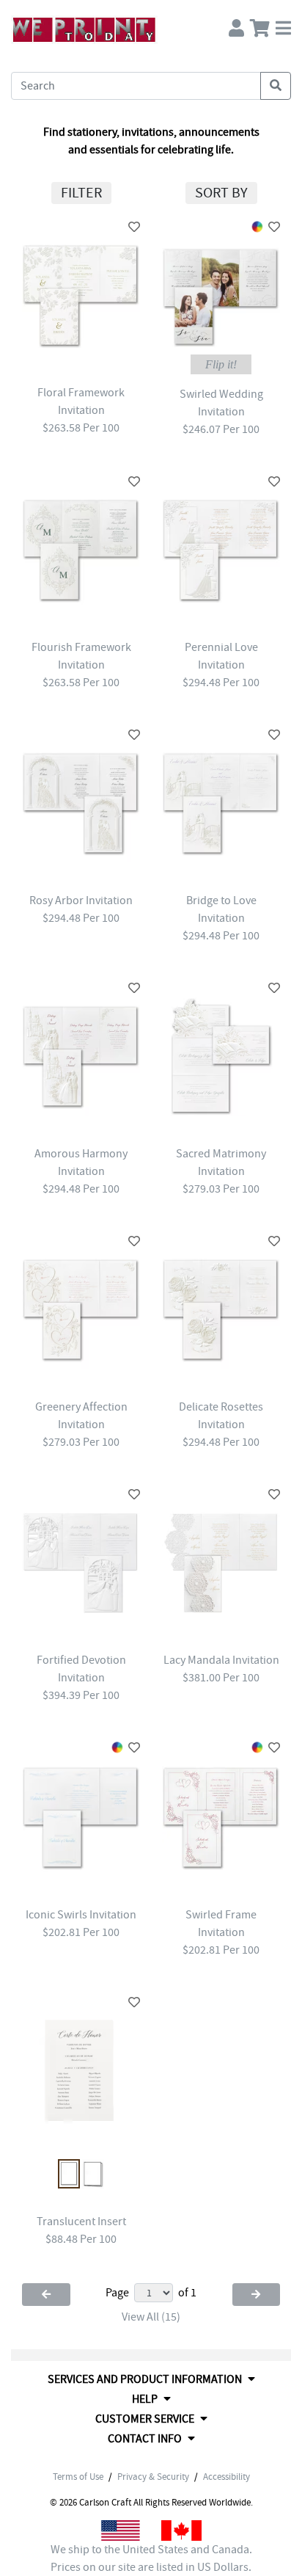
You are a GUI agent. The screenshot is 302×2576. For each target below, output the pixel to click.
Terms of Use (78, 2477)
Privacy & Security (153, 2477)
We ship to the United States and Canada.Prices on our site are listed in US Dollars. (151, 2558)
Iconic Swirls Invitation (81, 1915)
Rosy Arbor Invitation (81, 900)
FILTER (81, 193)
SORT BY (221, 193)
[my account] (236, 25)
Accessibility (226, 2477)
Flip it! (221, 364)
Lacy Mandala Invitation (221, 1660)
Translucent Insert (81, 2222)
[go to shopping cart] (260, 25)
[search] (276, 86)
